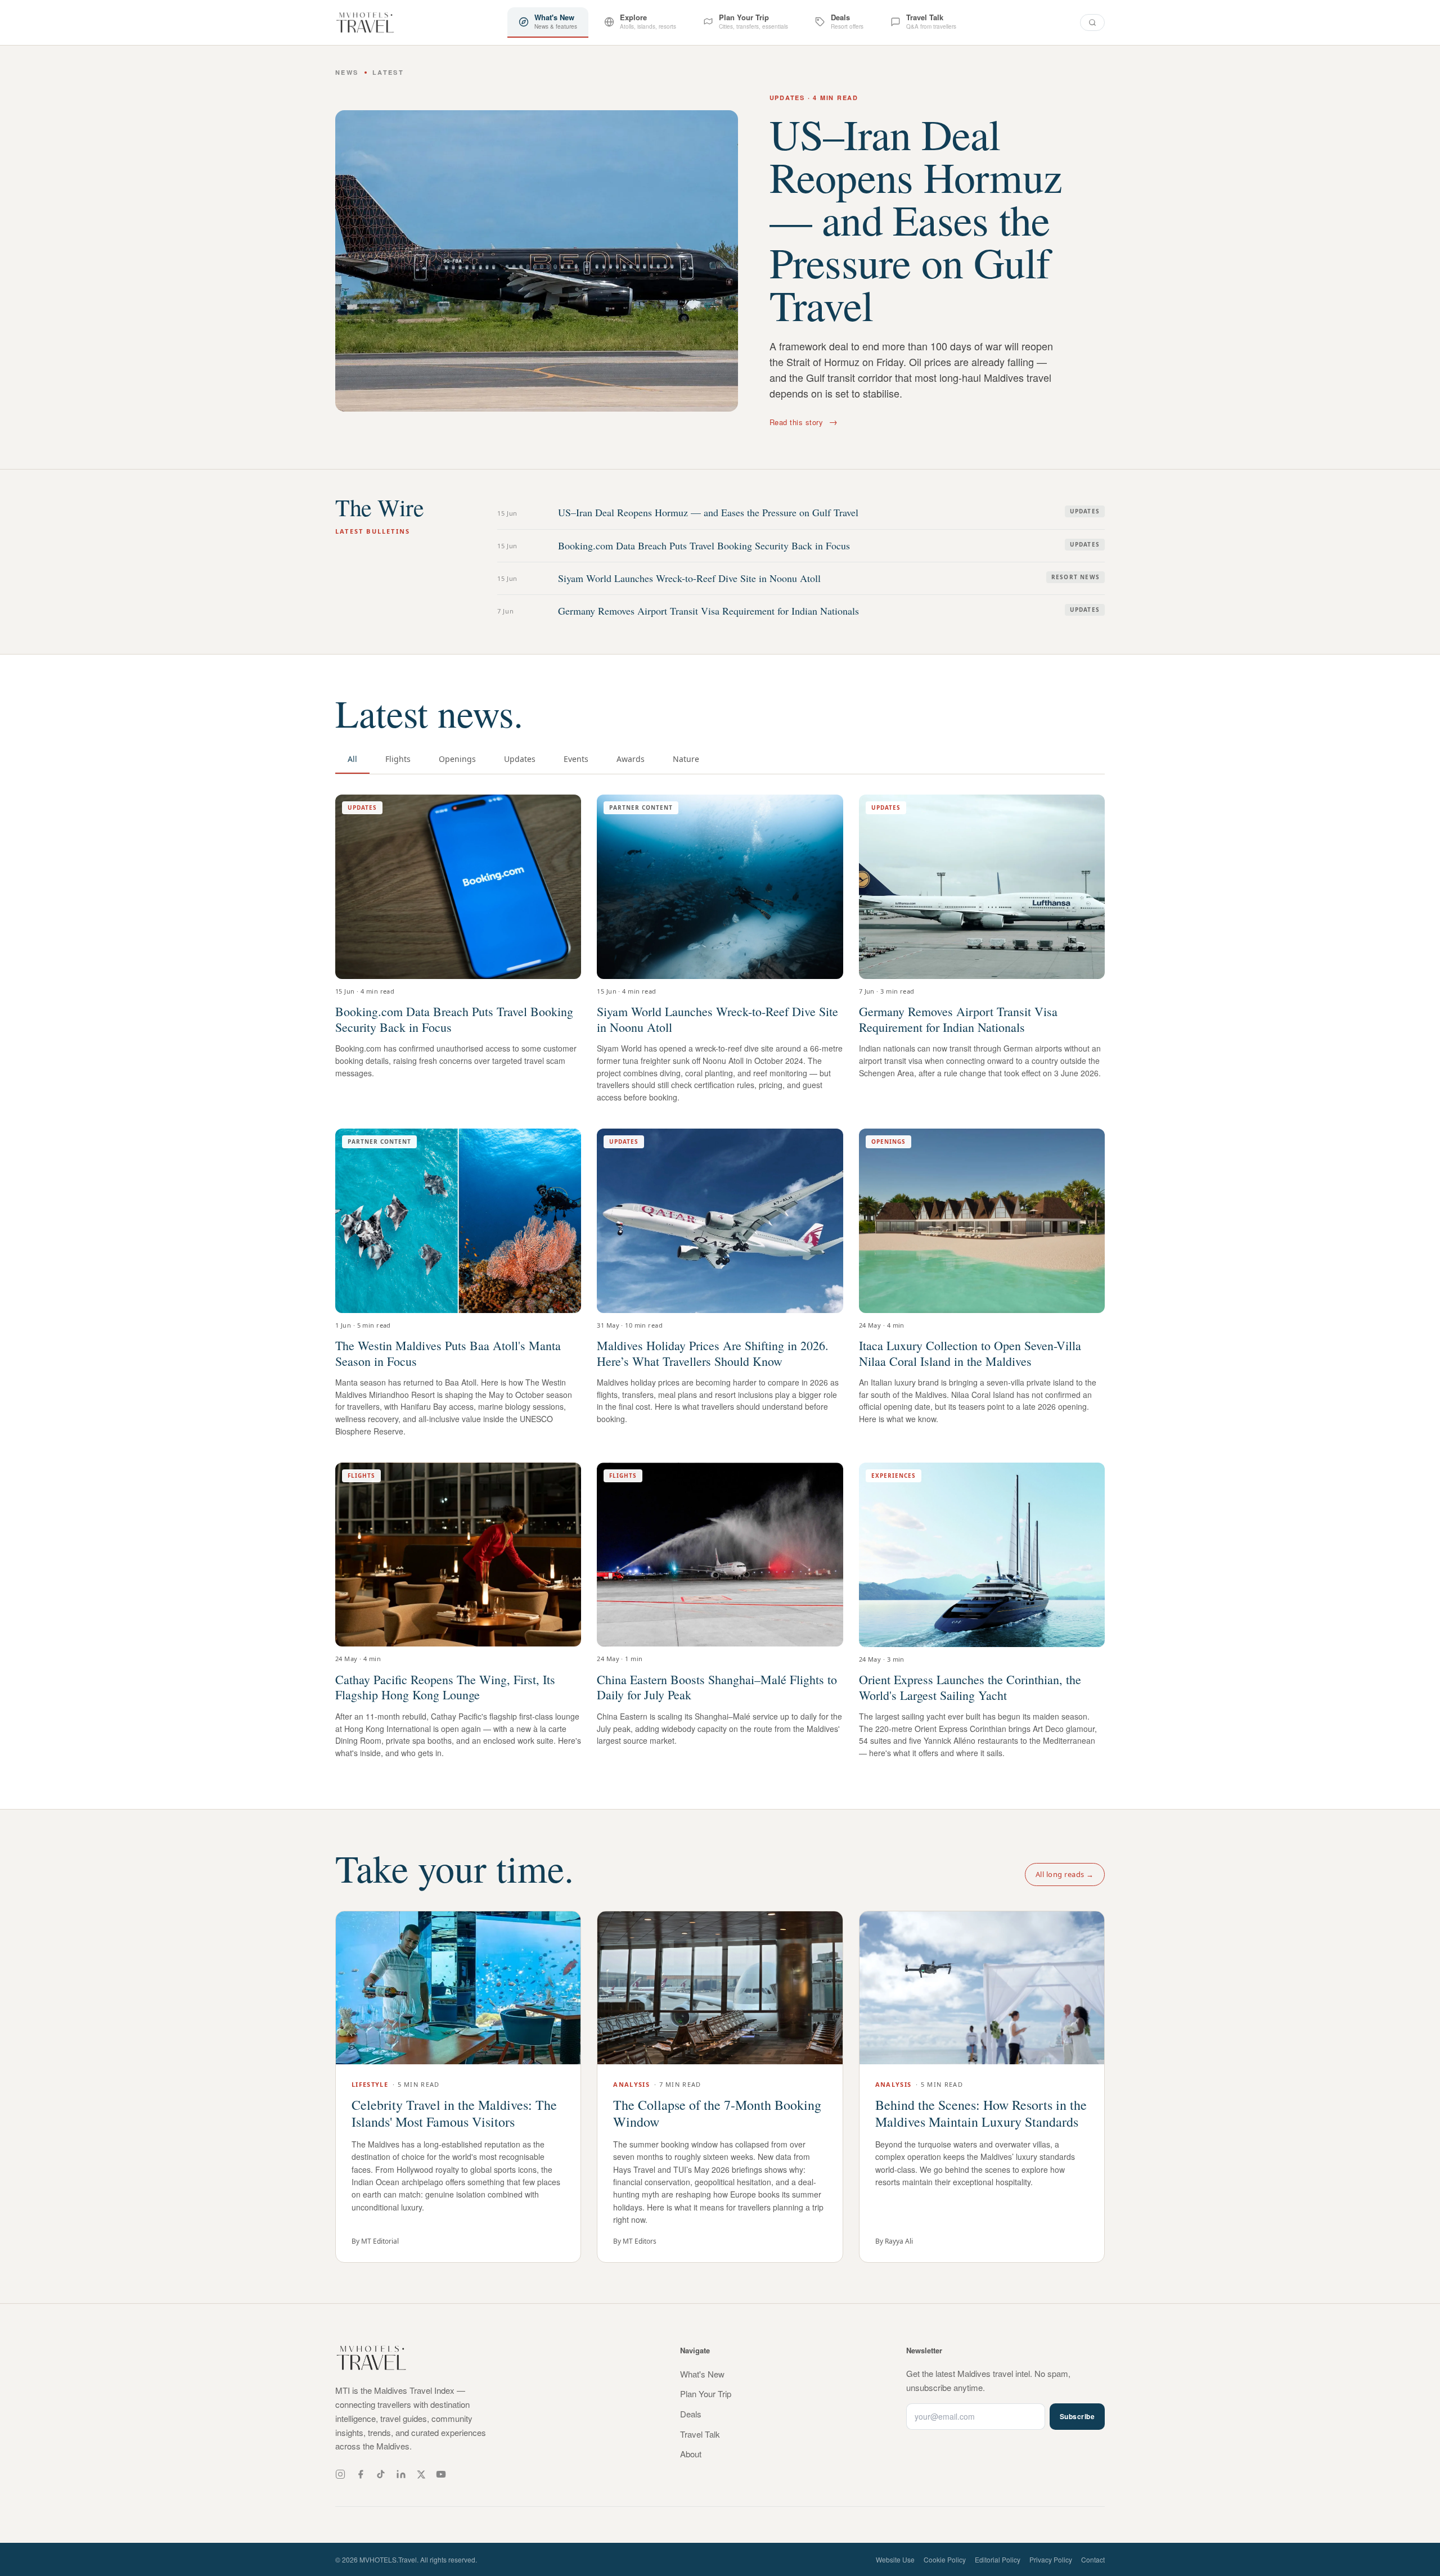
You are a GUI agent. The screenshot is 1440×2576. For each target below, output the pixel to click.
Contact (1093, 2559)
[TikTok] (381, 2474)
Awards (631, 759)
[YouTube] (441, 2474)
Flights (398, 759)
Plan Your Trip (706, 2394)
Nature (686, 759)
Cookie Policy (945, 2559)
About (691, 2454)
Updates (520, 759)
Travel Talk (700, 2434)
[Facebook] (361, 2474)
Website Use (895, 2559)
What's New (702, 2374)
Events (576, 759)
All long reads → (1065, 1874)
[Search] (1092, 22)
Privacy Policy (1051, 2559)
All (352, 759)
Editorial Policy (998, 2559)
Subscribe (1077, 2416)
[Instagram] (340, 2474)
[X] (421, 2475)
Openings (457, 759)
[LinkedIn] (401, 2474)
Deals (691, 2414)
